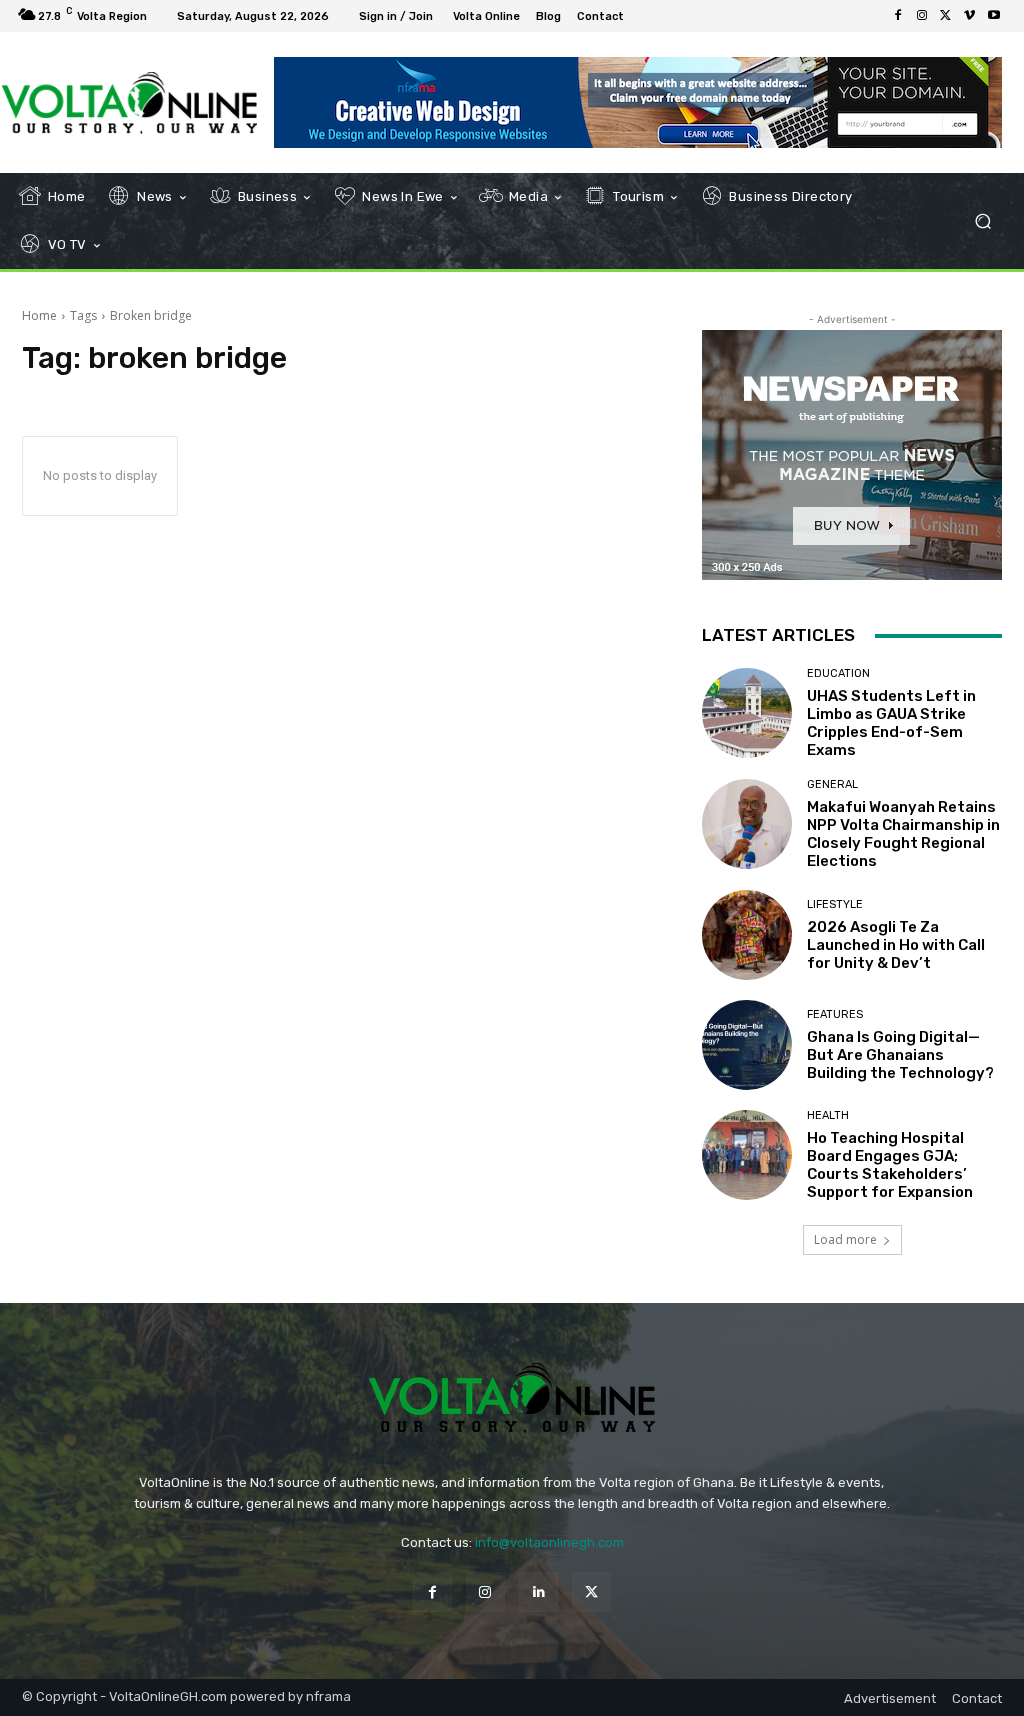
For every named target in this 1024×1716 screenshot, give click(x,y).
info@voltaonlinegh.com (549, 1542)
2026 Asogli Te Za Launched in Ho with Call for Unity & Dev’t (896, 945)
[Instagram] (922, 16)
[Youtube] (994, 16)
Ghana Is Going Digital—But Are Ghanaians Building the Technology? (900, 1055)
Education (838, 673)
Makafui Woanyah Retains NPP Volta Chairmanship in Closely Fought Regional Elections (903, 834)
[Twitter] (946, 16)
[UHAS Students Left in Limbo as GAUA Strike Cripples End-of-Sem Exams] (747, 713)
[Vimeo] (970, 16)
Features (835, 1014)
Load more (845, 1239)
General (832, 784)
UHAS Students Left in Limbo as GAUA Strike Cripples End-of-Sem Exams (891, 723)
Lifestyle (835, 904)
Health (828, 1115)
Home (39, 315)
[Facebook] (898, 16)
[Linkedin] (538, 1591)
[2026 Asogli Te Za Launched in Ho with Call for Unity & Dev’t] (747, 935)
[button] (982, 221)
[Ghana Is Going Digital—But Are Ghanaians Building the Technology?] (747, 1045)
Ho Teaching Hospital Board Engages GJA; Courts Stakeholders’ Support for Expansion (890, 1165)
